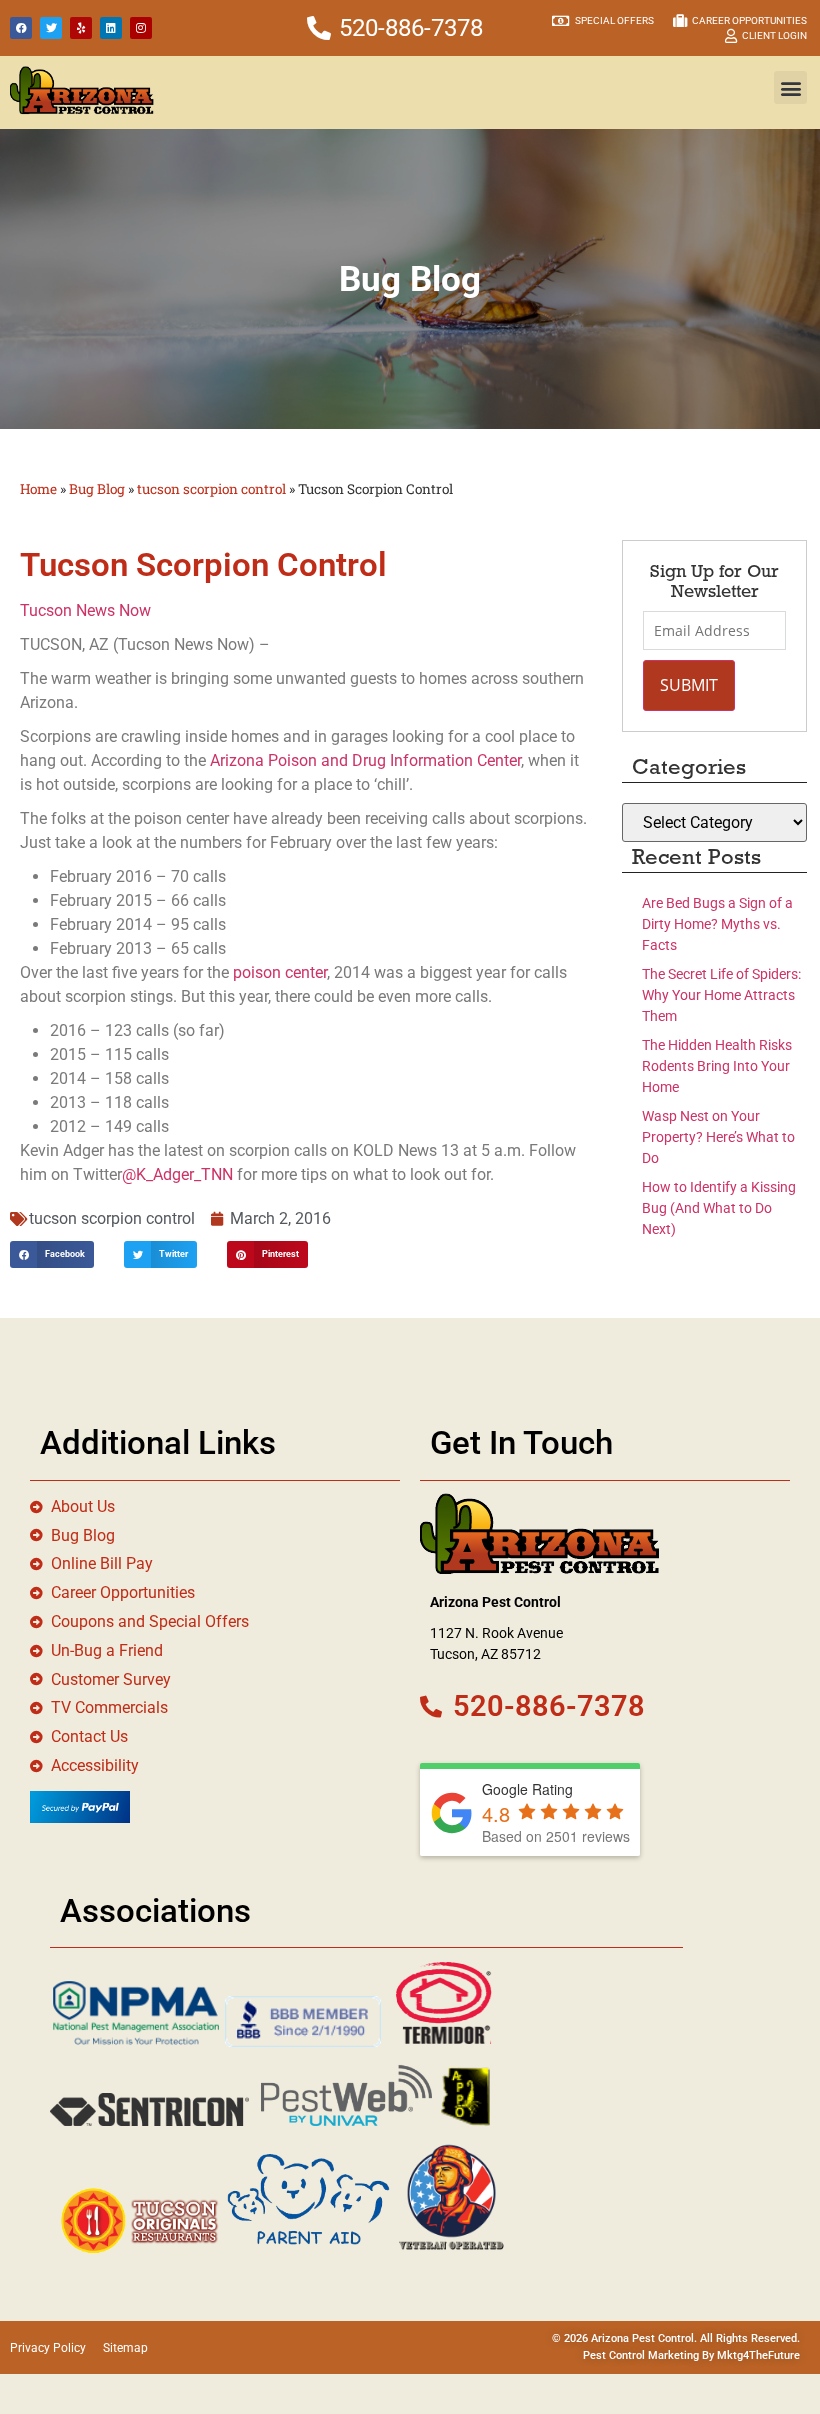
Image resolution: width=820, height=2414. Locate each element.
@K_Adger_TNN (177, 1174)
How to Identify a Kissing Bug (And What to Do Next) (719, 1208)
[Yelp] (81, 28)
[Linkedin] (111, 28)
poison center (280, 972)
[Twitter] (51, 28)
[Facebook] (21, 28)
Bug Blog (97, 489)
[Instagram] (141, 28)
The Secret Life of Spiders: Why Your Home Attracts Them (721, 995)
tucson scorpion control (211, 489)
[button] (790, 87)
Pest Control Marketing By (650, 2355)
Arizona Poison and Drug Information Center (365, 760)
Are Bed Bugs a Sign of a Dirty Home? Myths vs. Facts (717, 924)
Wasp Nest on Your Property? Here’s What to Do (718, 1137)
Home (38, 489)
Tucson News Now (85, 610)
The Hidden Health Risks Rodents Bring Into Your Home (717, 1066)
